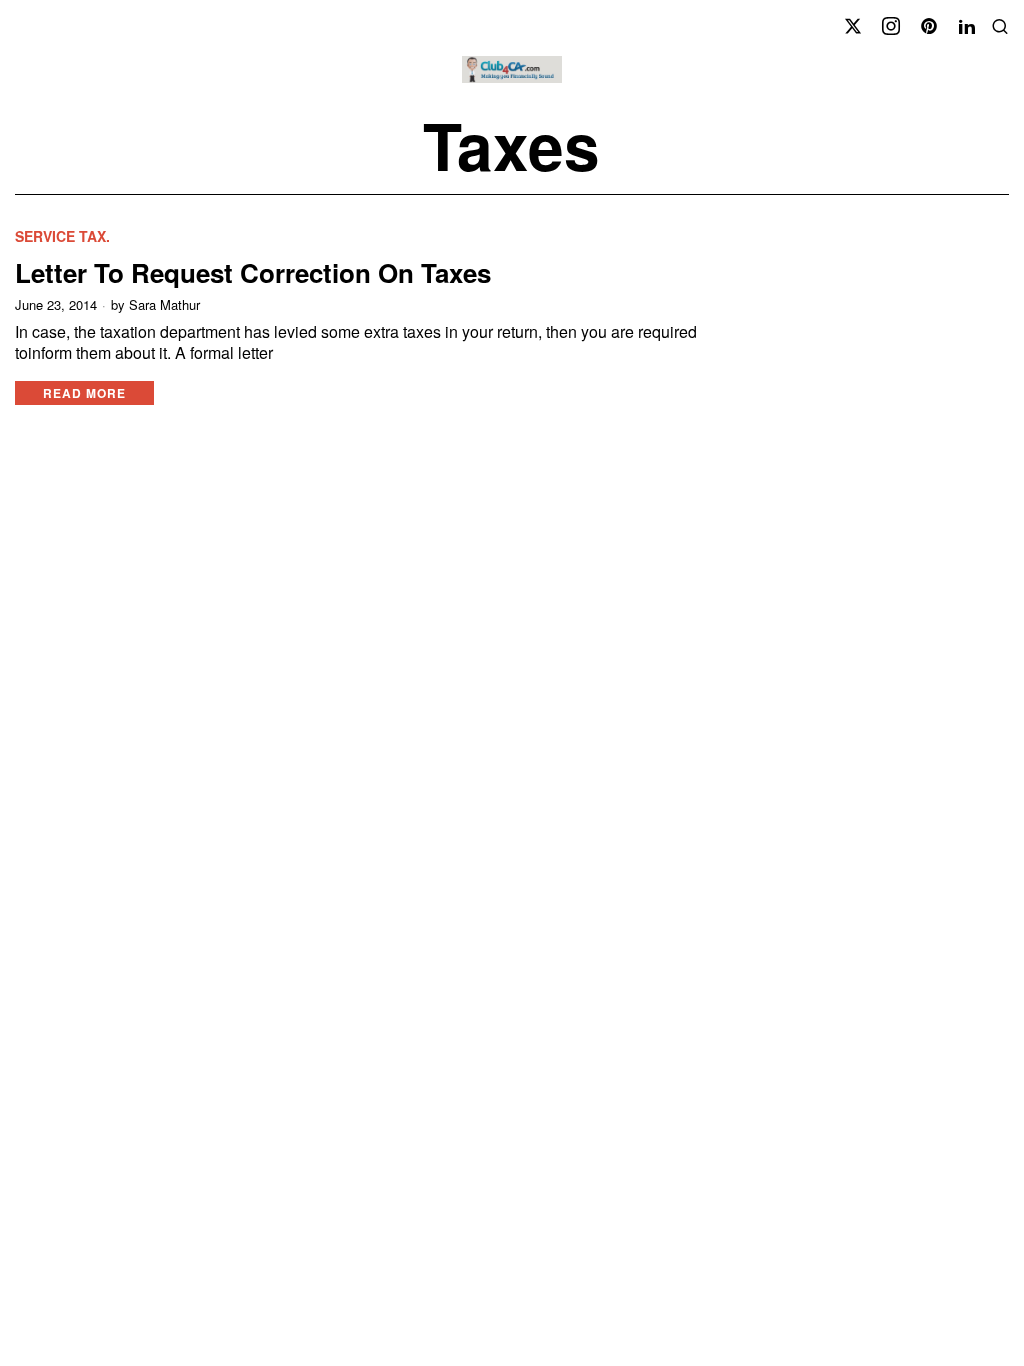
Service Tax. (62, 236)
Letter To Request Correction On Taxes (253, 272)
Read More (84, 393)
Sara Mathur (164, 305)
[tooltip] (853, 26)
